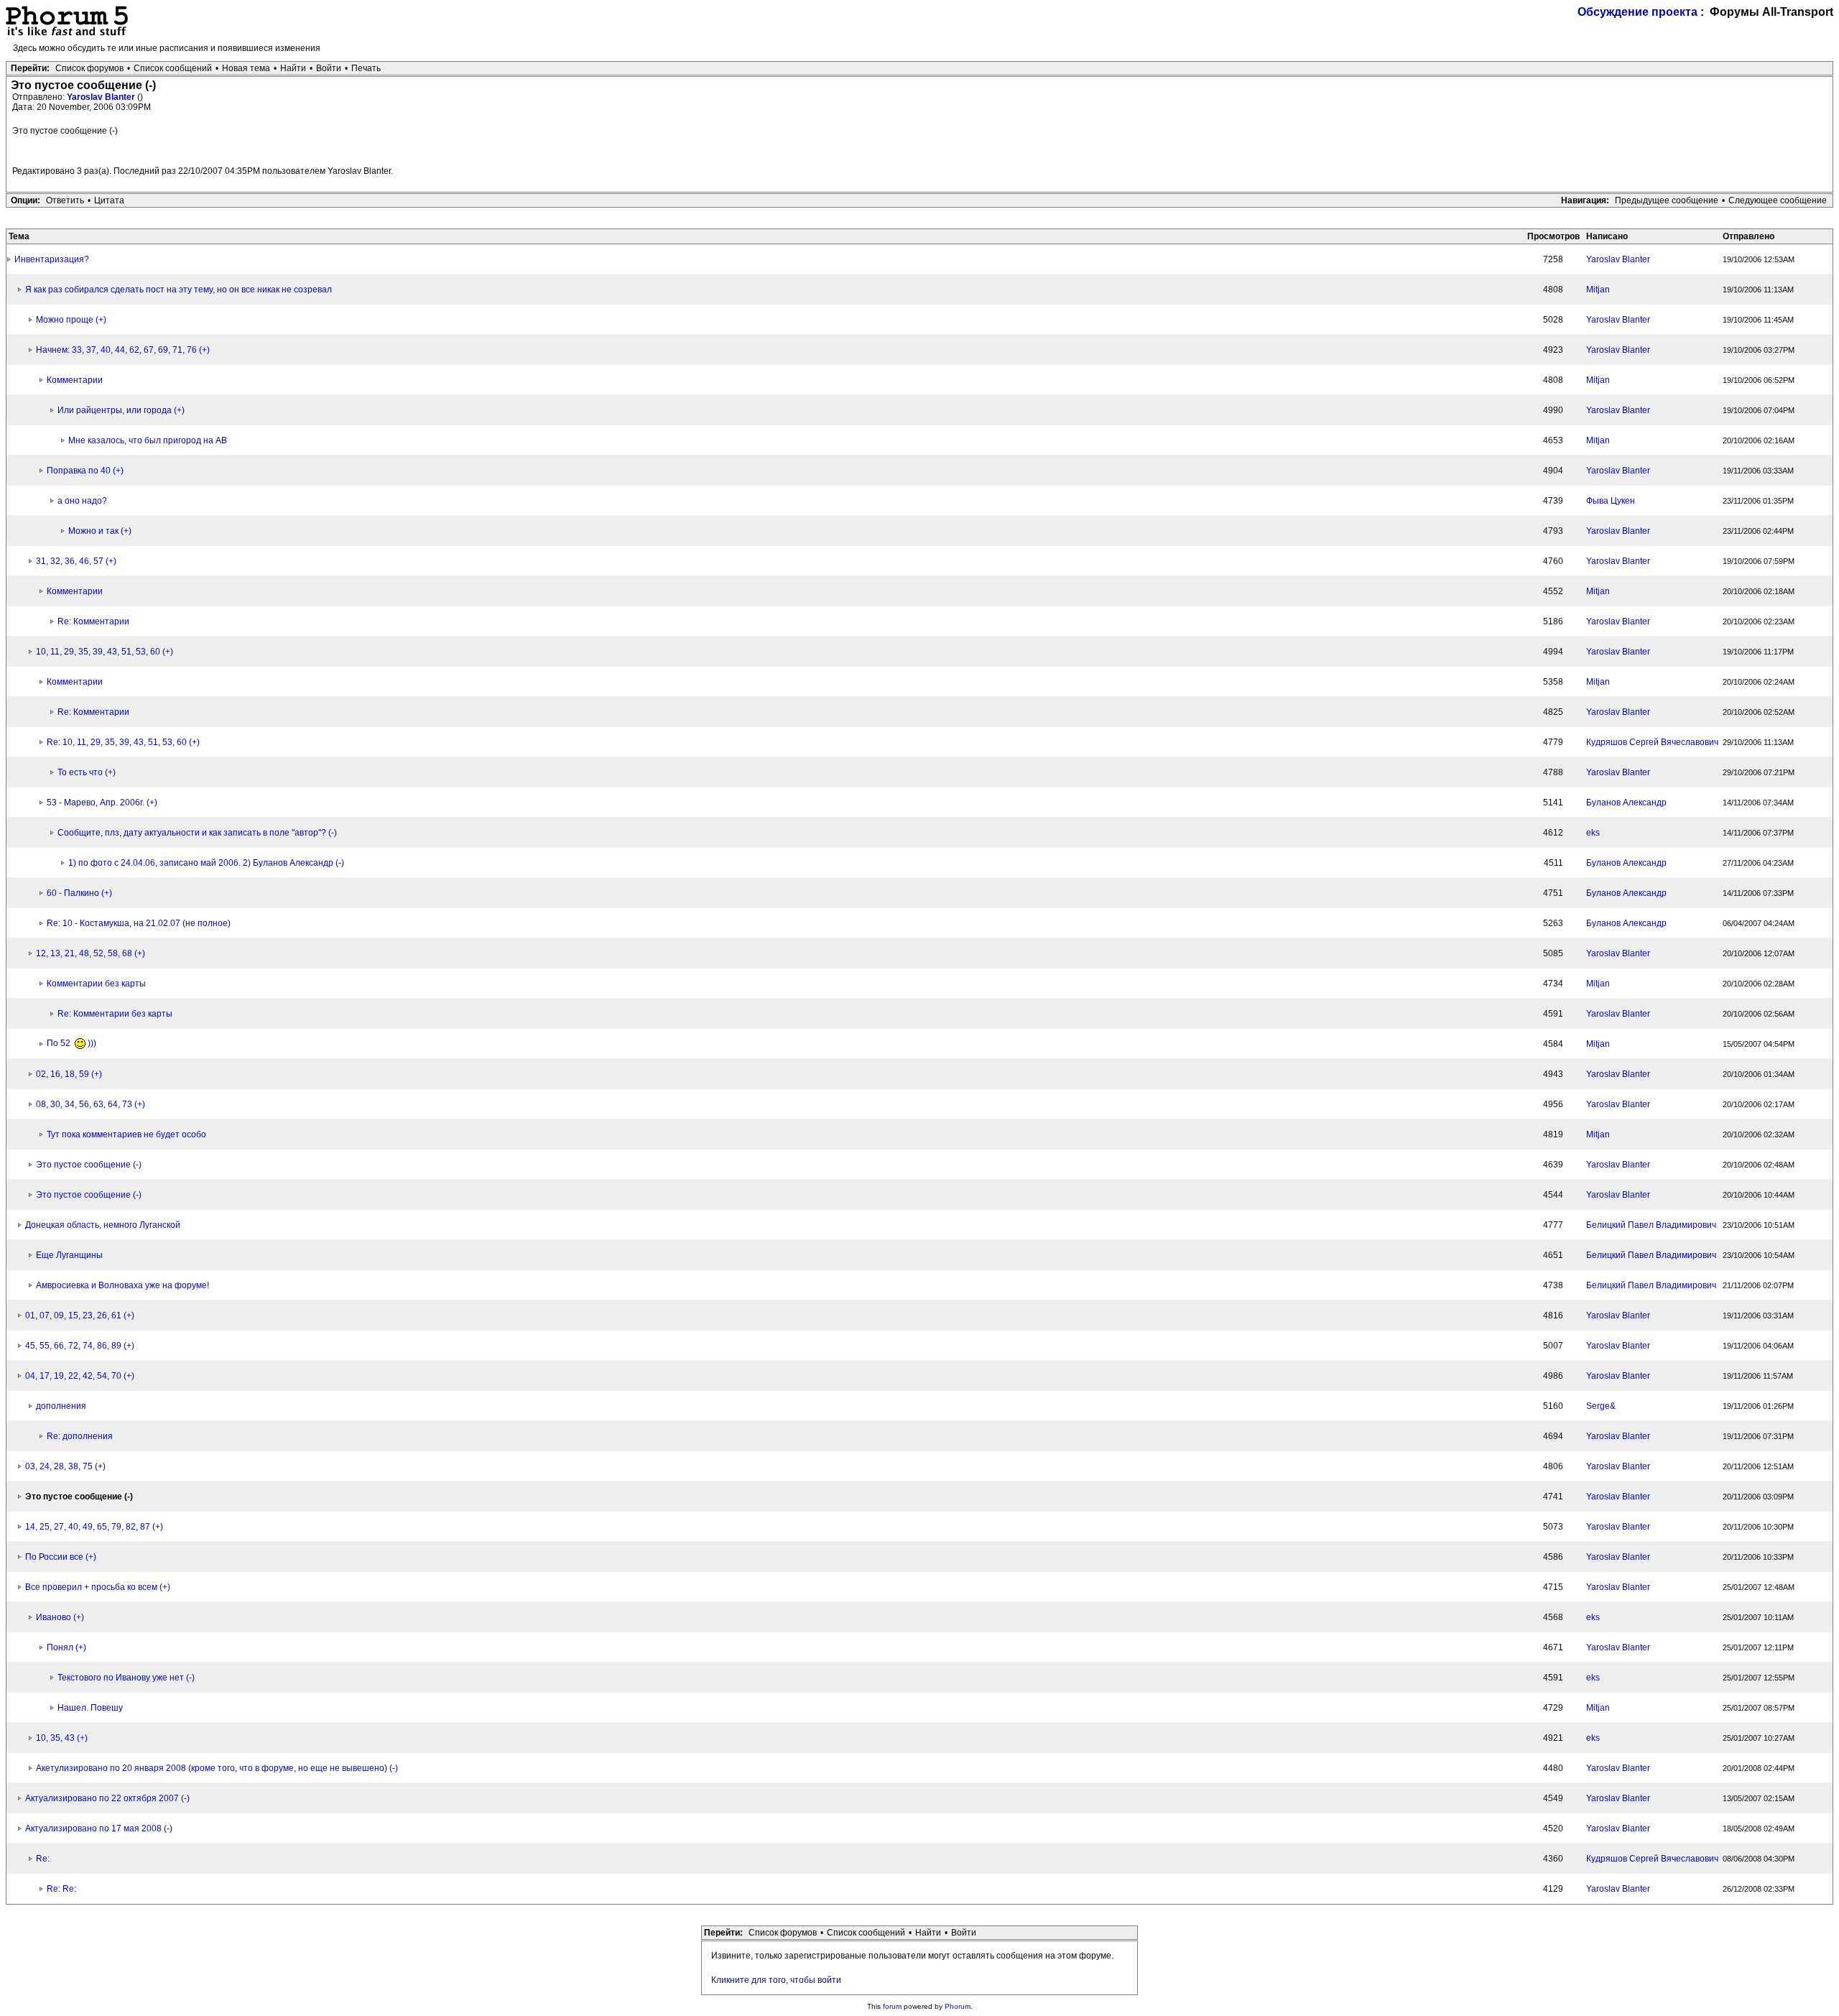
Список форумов (89, 68)
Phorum (958, 2006)
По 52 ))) (71, 1043)
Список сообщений (173, 68)
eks (1593, 833)
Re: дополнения (80, 1436)
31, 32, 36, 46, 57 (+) (76, 561)
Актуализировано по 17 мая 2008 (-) (99, 1828)
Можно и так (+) (100, 531)
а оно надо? (82, 501)
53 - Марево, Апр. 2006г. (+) (102, 803)
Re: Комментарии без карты (115, 1014)
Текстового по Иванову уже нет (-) (126, 1678)
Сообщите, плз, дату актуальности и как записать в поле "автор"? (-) (197, 833)
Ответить (65, 200)
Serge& (1601, 1406)
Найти (293, 68)
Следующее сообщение (1778, 200)
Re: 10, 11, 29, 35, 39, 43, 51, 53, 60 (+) (123, 742)
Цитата (109, 200)
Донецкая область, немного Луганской (103, 1225)
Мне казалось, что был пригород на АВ (148, 440)
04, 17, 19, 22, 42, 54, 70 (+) (80, 1376)
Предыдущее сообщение (1667, 200)
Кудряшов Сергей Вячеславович (1652, 742)
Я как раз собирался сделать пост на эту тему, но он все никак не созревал (179, 290)
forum (892, 2006)
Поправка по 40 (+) (85, 471)
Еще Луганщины (69, 1255)
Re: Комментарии (93, 621)
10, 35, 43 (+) (62, 1738)
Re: (43, 1859)
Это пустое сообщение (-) (89, 1165)
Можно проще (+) (71, 320)
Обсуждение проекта (1638, 12)
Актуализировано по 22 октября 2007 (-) (107, 1798)
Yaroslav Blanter (102, 97)
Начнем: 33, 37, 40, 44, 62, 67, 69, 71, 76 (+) (123, 350)
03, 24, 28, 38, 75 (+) (65, 1466)
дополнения (61, 1406)
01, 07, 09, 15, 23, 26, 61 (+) (80, 1316)
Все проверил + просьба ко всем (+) (98, 1587)
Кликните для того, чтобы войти (776, 1980)
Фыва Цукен (1611, 501)
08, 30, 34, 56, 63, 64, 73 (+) (91, 1104)
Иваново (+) (60, 1617)
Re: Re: (61, 1889)
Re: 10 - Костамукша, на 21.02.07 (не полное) (139, 923)
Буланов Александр (1626, 803)
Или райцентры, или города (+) (121, 410)
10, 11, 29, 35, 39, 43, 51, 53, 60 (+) (105, 652)
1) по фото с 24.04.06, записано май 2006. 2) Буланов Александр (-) (206, 863)
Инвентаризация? (52, 259)
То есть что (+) (87, 772)
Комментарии (75, 380)
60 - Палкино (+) (79, 893)
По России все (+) (61, 1557)
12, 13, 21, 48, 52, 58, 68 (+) (91, 953)
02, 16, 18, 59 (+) (69, 1074)
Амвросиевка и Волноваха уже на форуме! (122, 1285)
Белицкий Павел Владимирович (1651, 1225)
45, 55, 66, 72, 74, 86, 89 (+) (80, 1346)
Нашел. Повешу (90, 1708)
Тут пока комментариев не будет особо (126, 1134)
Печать (366, 68)
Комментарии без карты (96, 984)
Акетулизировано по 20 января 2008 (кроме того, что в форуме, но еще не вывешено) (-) (217, 1768)
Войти (329, 68)
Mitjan (1598, 290)
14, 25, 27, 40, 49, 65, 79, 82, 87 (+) (94, 1527)
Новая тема (246, 68)
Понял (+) (66, 1647)
